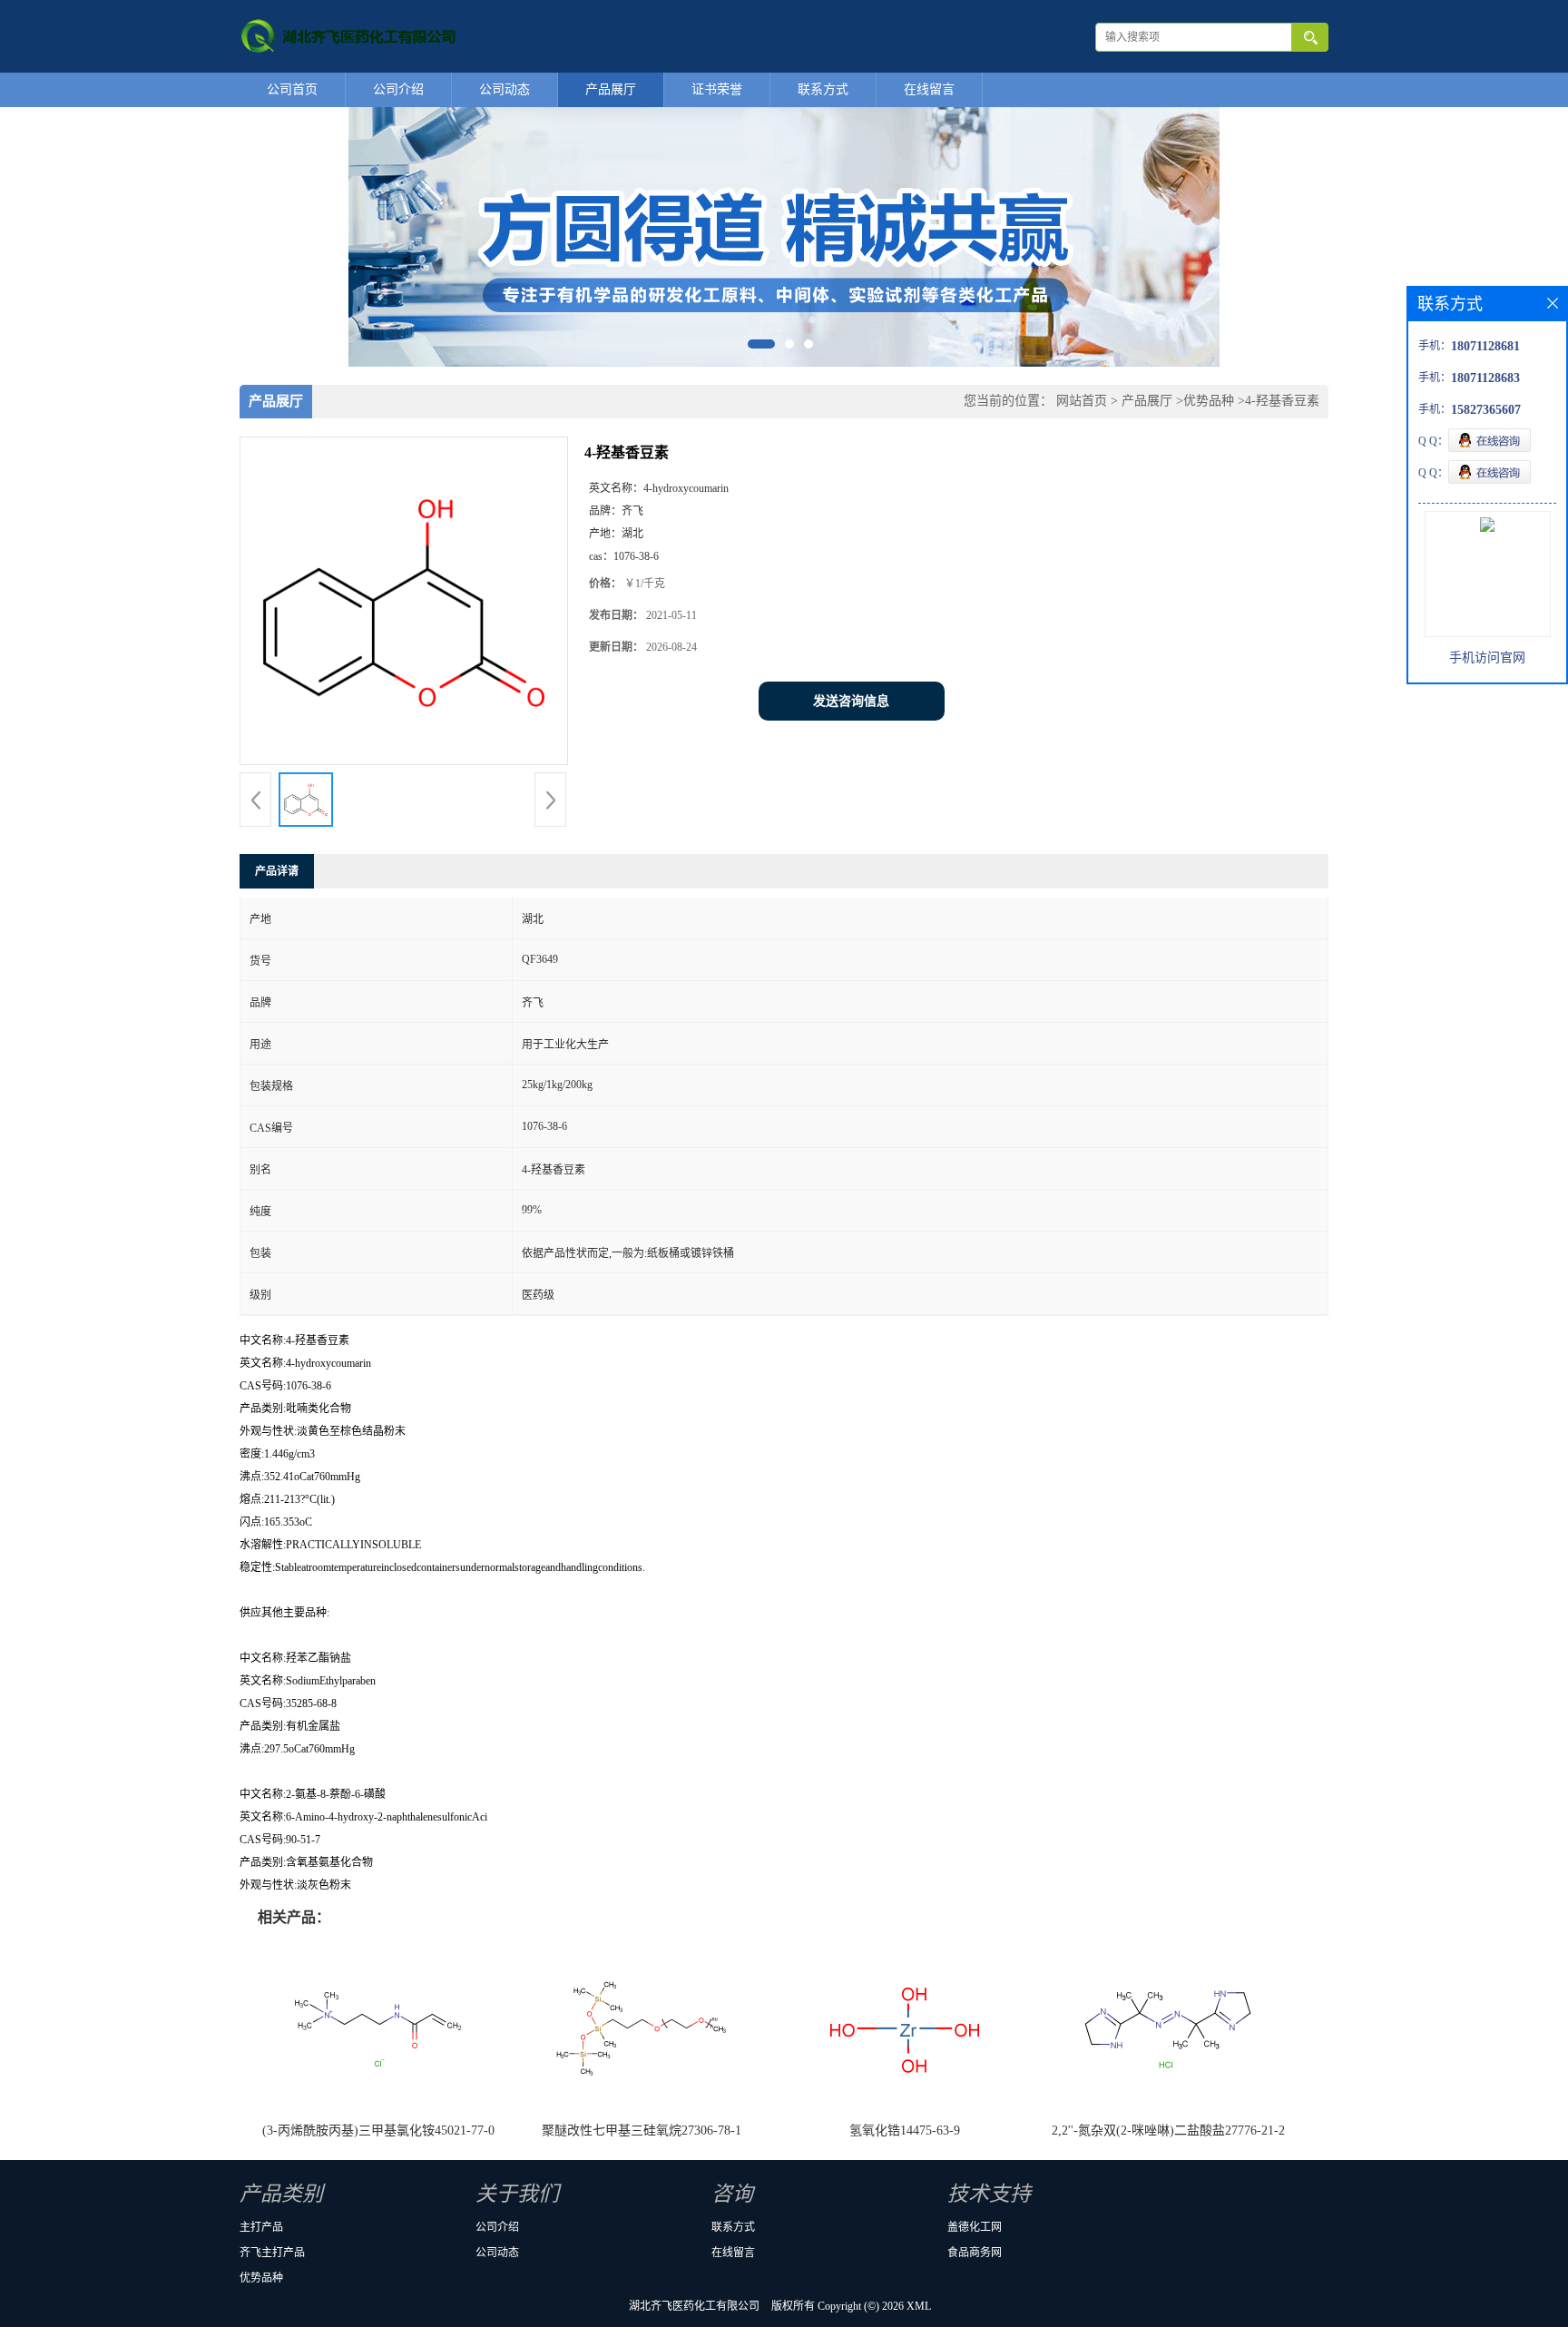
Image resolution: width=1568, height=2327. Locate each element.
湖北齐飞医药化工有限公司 (694, 2306)
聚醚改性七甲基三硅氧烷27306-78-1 (642, 2131)
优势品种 (1209, 401)
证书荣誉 (717, 89)
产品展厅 (611, 89)
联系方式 (823, 89)
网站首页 (1082, 401)
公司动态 (505, 89)
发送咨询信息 (851, 701)
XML (919, 2306)
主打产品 (261, 2227)
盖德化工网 (975, 2227)
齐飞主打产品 (272, 2253)
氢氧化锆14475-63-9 (905, 2131)
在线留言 (929, 89)
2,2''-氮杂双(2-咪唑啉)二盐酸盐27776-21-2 (1168, 2131)
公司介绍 (398, 89)
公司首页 (292, 89)
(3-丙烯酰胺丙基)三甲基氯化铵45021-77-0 (378, 2131)
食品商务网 (975, 2253)
